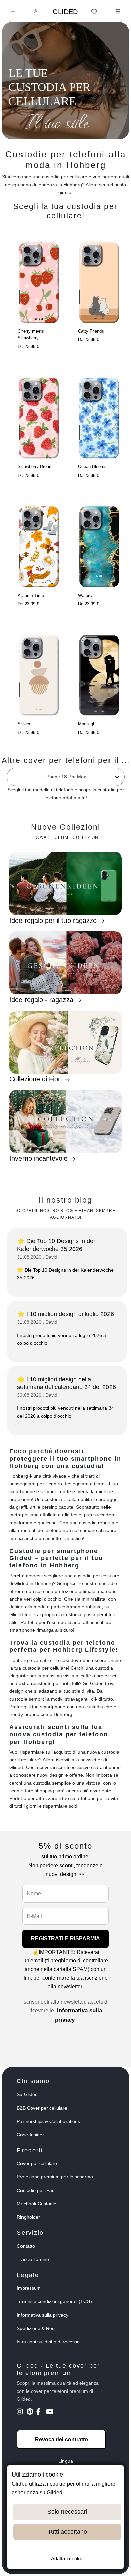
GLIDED (65, 12)
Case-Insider (30, 2135)
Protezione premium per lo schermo (55, 2177)
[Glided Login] (36, 12)
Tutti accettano (67, 2532)
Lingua (66, 2461)
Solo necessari (67, 2512)
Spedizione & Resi (36, 2328)
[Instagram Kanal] (21, 2412)
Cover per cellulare (37, 2163)
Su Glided (27, 2094)
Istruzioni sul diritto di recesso (48, 2342)
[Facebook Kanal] (40, 2412)
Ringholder (28, 2217)
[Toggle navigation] (13, 12)
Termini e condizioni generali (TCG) (54, 2301)
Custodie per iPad (36, 2190)
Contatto (26, 2246)
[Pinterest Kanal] (31, 2412)
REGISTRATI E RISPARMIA (65, 1939)
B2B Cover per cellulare (42, 2108)
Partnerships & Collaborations (48, 2121)
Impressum (29, 2288)
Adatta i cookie (67, 2558)
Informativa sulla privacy (42, 2315)
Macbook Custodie (37, 2204)
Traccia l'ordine (33, 2259)
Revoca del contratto (61, 2439)
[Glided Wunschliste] (94, 12)
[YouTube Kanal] (50, 2412)
